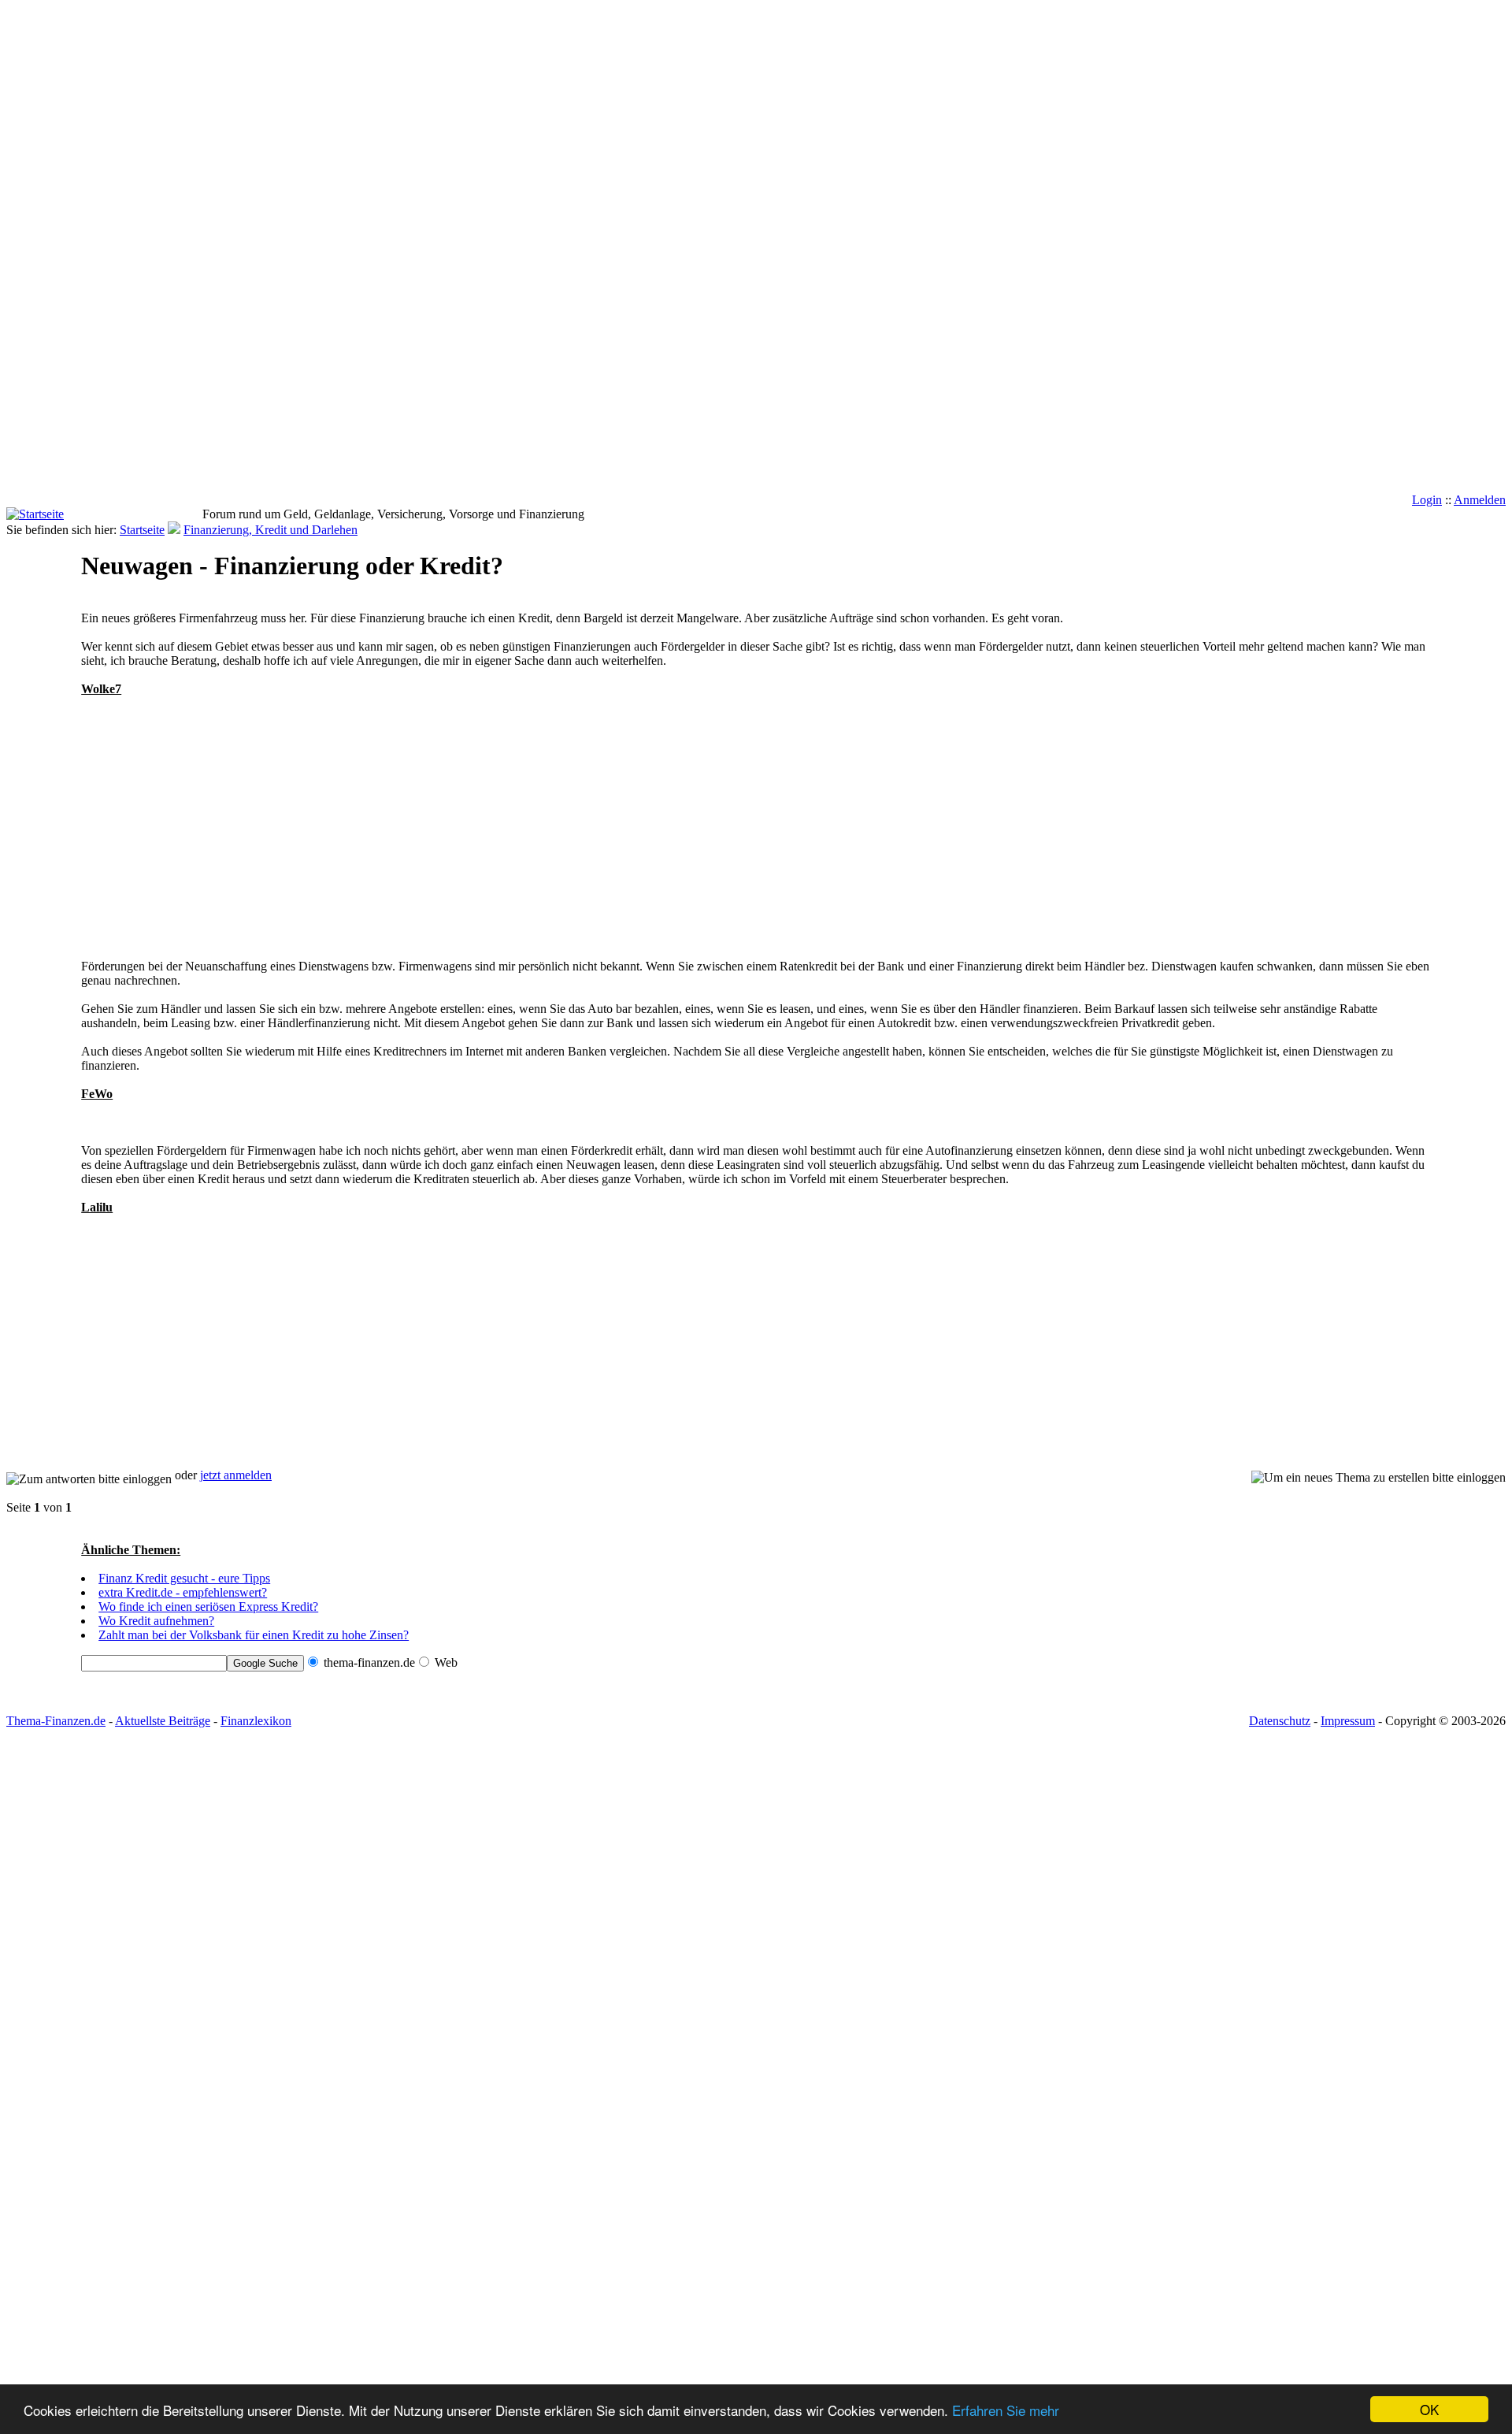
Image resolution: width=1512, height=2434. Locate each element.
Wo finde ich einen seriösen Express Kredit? (208, 1607)
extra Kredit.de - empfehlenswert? (183, 1592)
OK (1429, 2409)
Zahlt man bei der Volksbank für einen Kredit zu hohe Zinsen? (254, 1635)
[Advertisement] (69, 257)
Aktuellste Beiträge (163, 1721)
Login (1427, 500)
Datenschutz (1280, 1721)
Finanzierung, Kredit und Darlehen (271, 530)
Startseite (142, 530)
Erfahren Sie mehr (1006, 2410)
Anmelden (1480, 500)
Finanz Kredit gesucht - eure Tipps (184, 1578)
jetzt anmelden (236, 1475)
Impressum (1348, 1721)
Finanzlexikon (256, 1721)
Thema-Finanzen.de (56, 1721)
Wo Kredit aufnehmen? (156, 1621)
